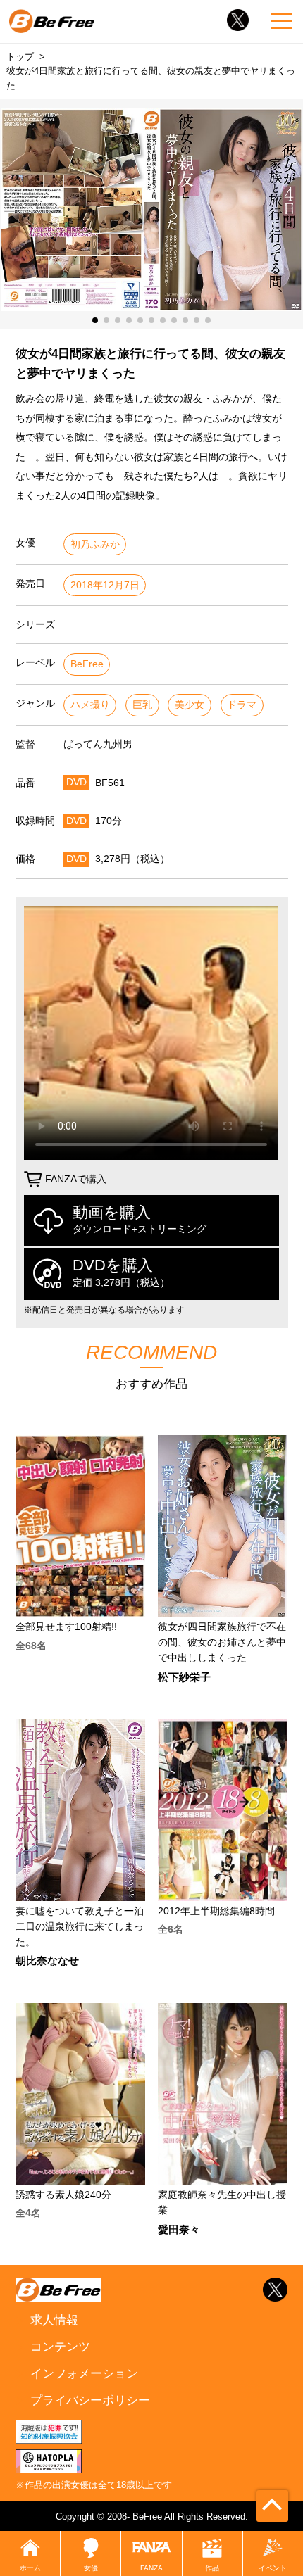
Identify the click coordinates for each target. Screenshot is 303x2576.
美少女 (190, 705)
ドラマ (242, 705)
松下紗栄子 (184, 1678)
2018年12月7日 (105, 585)
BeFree (87, 664)
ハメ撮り (90, 705)
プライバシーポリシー (90, 2400)
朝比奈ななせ (47, 1961)
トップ (20, 57)
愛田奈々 (179, 2230)
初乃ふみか (95, 544)
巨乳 (142, 705)
